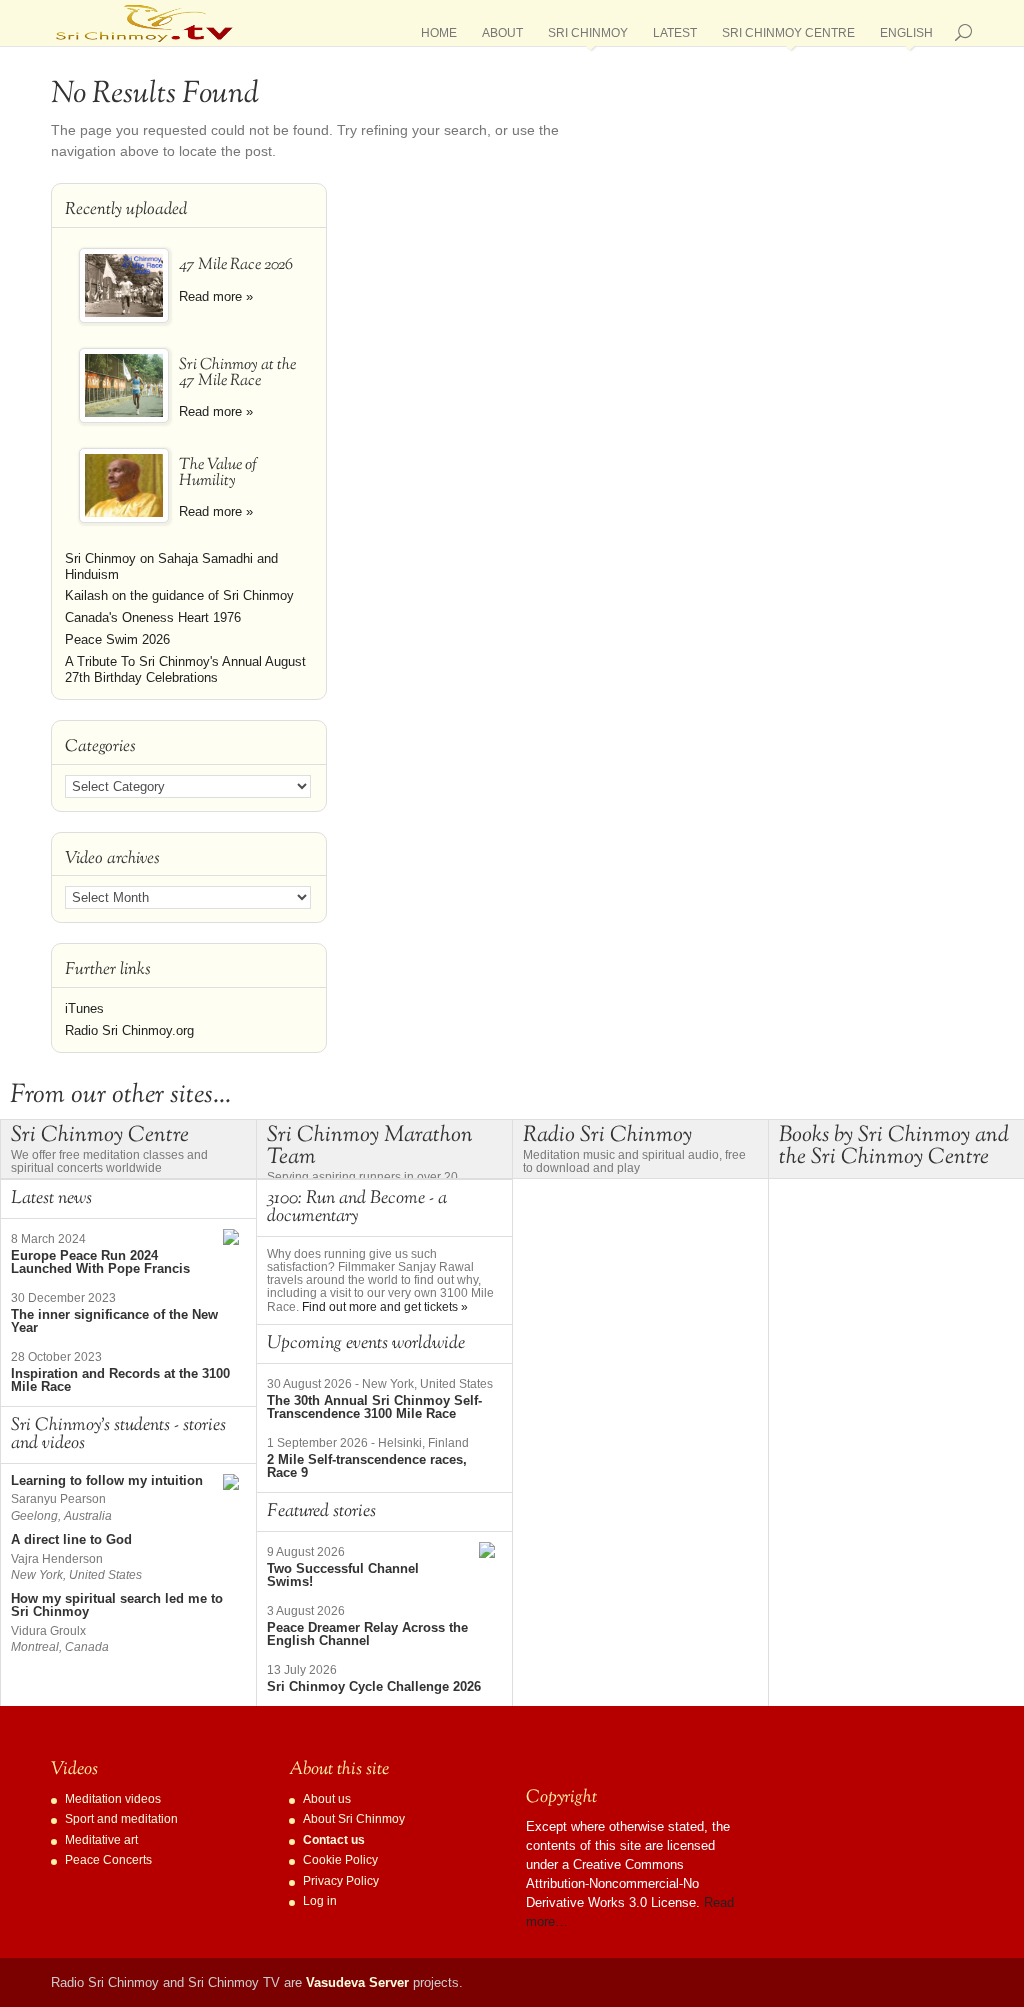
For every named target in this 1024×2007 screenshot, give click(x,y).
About (502, 36)
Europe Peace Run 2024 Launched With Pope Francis (100, 1262)
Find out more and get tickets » (385, 1307)
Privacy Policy (341, 1881)
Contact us (334, 1840)
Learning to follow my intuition (107, 1480)
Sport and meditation (121, 1819)
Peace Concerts (108, 1860)
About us (327, 1799)
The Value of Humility (218, 473)
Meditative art (101, 1840)
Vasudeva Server (357, 1982)
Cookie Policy (340, 1860)
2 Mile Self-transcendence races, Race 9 (367, 1466)
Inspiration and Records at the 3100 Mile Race (120, 1380)
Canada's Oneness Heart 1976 (153, 617)
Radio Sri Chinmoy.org (129, 1030)
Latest (675, 36)
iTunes (84, 1008)
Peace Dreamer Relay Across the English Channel (367, 1634)
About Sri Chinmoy (354, 1819)
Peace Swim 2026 (117, 639)
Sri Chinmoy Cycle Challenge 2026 (374, 1686)
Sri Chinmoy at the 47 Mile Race (237, 373)
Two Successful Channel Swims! (343, 1575)
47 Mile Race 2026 (236, 265)
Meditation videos (113, 1799)
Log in (320, 1901)
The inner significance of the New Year (114, 1321)
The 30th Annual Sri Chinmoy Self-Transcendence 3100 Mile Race (374, 1407)
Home (439, 36)
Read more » (216, 296)
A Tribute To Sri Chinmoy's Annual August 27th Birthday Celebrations (185, 669)
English (906, 36)
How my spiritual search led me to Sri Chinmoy (117, 1605)
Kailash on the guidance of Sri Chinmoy (179, 595)
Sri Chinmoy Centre (788, 36)
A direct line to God (71, 1539)
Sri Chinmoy (588, 36)
